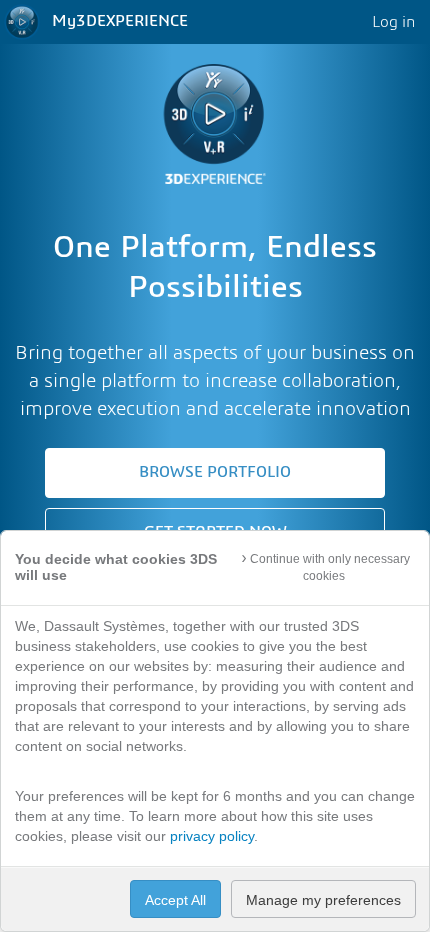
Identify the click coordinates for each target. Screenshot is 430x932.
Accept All (175, 900)
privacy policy (212, 836)
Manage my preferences (323, 900)
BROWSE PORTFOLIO (215, 472)
